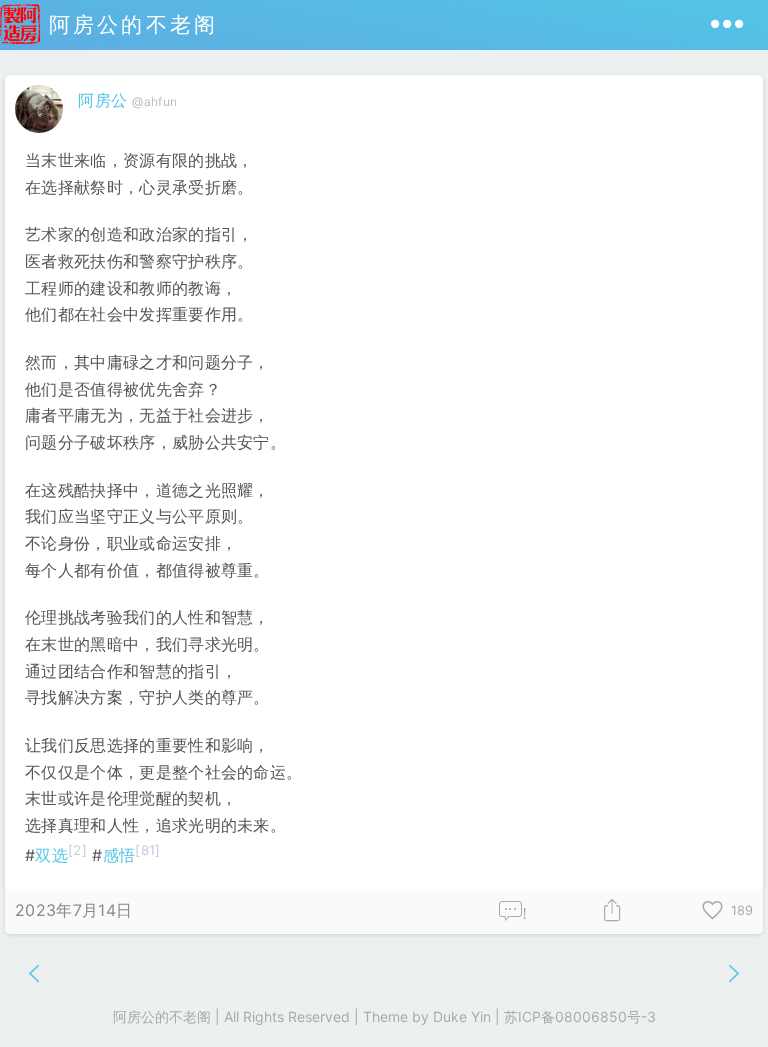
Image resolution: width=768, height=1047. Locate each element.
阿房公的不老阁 (129, 24)
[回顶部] (720, 999)
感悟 (119, 855)
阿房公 (102, 100)
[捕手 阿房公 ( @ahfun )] (41, 137)
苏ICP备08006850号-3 (580, 1016)
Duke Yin (462, 1016)
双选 (51, 855)
